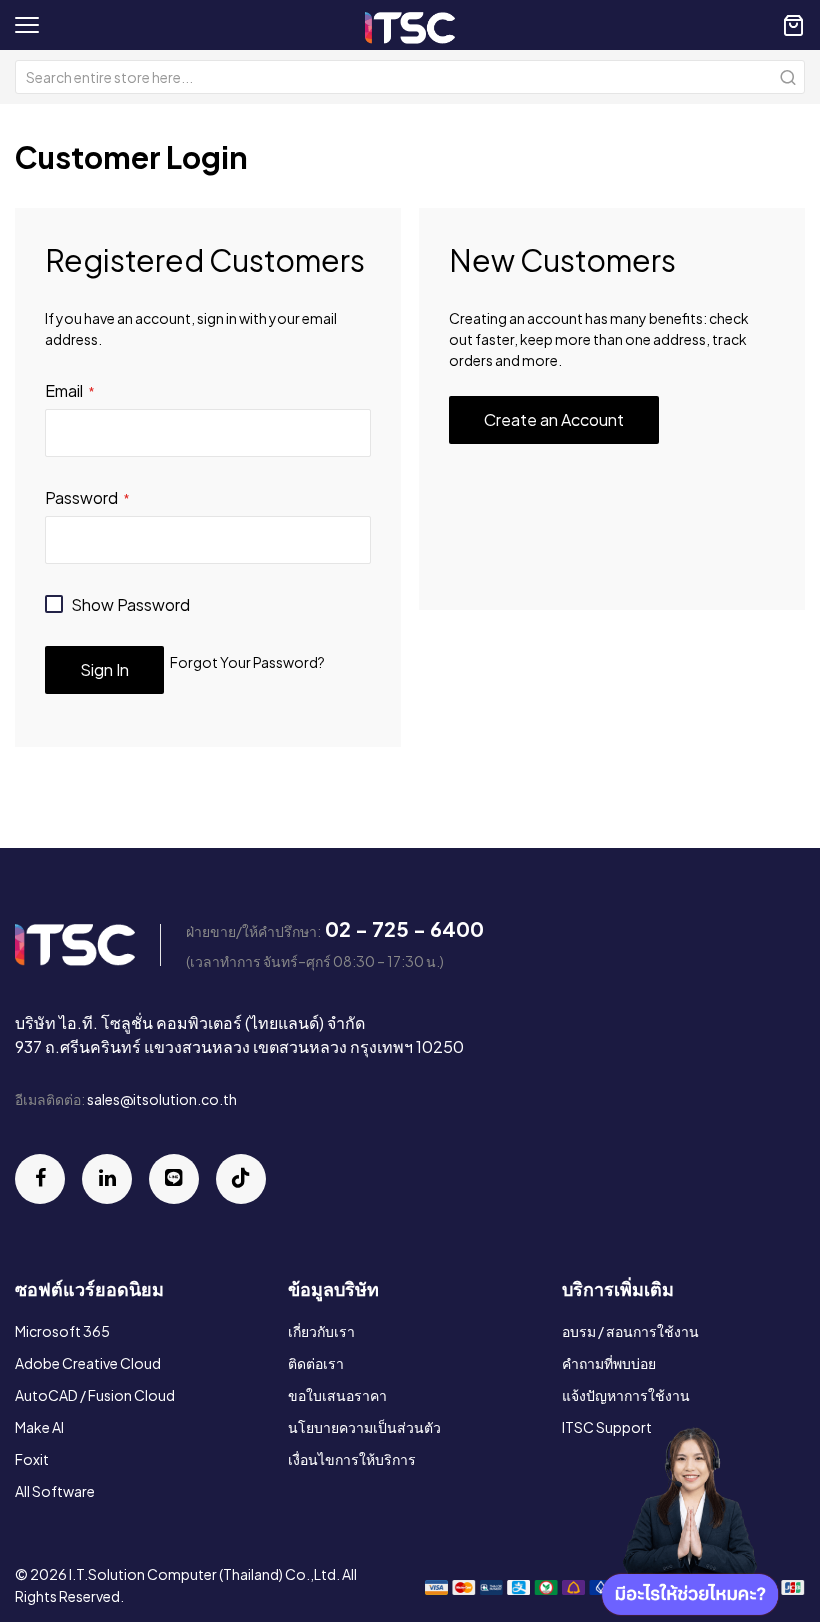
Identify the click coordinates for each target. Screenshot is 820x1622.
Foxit (32, 1459)
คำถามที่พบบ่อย (609, 1363)
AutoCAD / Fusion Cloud (95, 1395)
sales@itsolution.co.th (162, 1099)
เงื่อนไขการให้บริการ (352, 1459)
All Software (55, 1491)
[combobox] (410, 77)
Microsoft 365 (62, 1331)
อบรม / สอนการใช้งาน (630, 1331)
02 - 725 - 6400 (404, 928)
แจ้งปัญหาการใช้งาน (626, 1395)
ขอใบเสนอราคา (337, 1395)
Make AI (39, 1427)
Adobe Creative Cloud (88, 1363)
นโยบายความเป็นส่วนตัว (364, 1427)
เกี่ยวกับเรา (321, 1331)
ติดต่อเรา (316, 1363)
